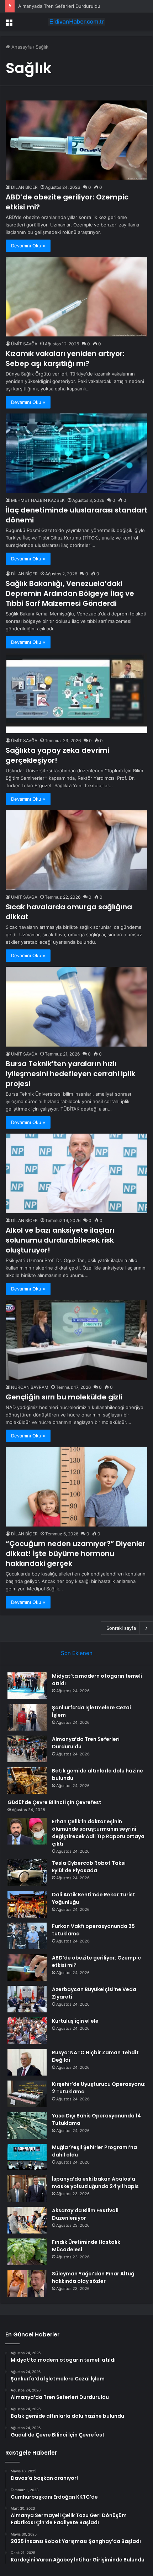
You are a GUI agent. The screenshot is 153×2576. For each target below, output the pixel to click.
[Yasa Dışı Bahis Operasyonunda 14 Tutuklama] (27, 2125)
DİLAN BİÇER (24, 187)
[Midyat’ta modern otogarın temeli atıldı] (27, 1686)
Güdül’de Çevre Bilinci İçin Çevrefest (54, 1802)
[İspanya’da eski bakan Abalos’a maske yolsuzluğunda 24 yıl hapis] (27, 2189)
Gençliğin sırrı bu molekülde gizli (64, 1397)
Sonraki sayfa (121, 1628)
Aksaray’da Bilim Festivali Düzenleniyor (85, 2214)
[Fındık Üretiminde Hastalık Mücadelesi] (27, 2252)
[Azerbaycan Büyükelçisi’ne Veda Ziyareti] (27, 1999)
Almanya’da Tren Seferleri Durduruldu (59, 6)
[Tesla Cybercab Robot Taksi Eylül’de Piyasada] (27, 1873)
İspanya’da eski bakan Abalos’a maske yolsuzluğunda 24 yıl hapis (95, 2183)
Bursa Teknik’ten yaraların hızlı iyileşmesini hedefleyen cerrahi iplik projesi (70, 1074)
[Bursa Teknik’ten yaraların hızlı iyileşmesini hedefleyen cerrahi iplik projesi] (76, 1007)
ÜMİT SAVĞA (24, 344)
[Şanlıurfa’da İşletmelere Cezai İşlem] (27, 1717)
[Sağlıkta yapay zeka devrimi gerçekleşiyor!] (76, 693)
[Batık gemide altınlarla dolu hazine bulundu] (27, 1780)
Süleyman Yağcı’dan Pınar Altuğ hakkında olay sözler (93, 2277)
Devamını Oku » (28, 246)
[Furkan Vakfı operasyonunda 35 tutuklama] (27, 1936)
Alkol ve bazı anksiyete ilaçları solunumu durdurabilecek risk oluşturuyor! (60, 1240)
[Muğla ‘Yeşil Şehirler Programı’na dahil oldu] (27, 2157)
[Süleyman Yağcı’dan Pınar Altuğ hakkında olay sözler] (27, 2283)
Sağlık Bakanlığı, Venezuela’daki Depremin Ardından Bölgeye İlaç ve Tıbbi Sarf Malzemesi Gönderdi (70, 593)
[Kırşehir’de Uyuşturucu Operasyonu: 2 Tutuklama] (27, 2094)
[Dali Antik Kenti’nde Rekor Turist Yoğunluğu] (27, 1904)
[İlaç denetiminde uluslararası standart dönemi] (76, 453)
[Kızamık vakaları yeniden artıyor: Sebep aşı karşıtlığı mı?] (76, 297)
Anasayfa (21, 47)
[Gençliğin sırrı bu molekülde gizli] (76, 1340)
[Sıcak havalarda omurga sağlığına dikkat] (76, 850)
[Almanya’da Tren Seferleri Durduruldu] (27, 1749)
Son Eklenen (77, 1653)
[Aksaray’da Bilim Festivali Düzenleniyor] (27, 2220)
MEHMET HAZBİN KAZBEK (38, 500)
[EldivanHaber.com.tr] (76, 22)
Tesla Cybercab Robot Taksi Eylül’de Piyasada (89, 1867)
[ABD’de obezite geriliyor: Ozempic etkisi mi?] (76, 140)
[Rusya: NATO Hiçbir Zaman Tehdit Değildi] (27, 2062)
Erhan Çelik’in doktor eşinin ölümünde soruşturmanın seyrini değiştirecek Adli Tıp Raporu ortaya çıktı (98, 1833)
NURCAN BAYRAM (30, 1387)
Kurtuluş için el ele (75, 2021)
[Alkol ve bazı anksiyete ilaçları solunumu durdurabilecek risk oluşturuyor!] (76, 1174)
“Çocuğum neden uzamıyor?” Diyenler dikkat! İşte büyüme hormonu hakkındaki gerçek (76, 1553)
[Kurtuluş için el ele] (27, 2031)
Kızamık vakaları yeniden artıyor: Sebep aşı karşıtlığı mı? (65, 358)
